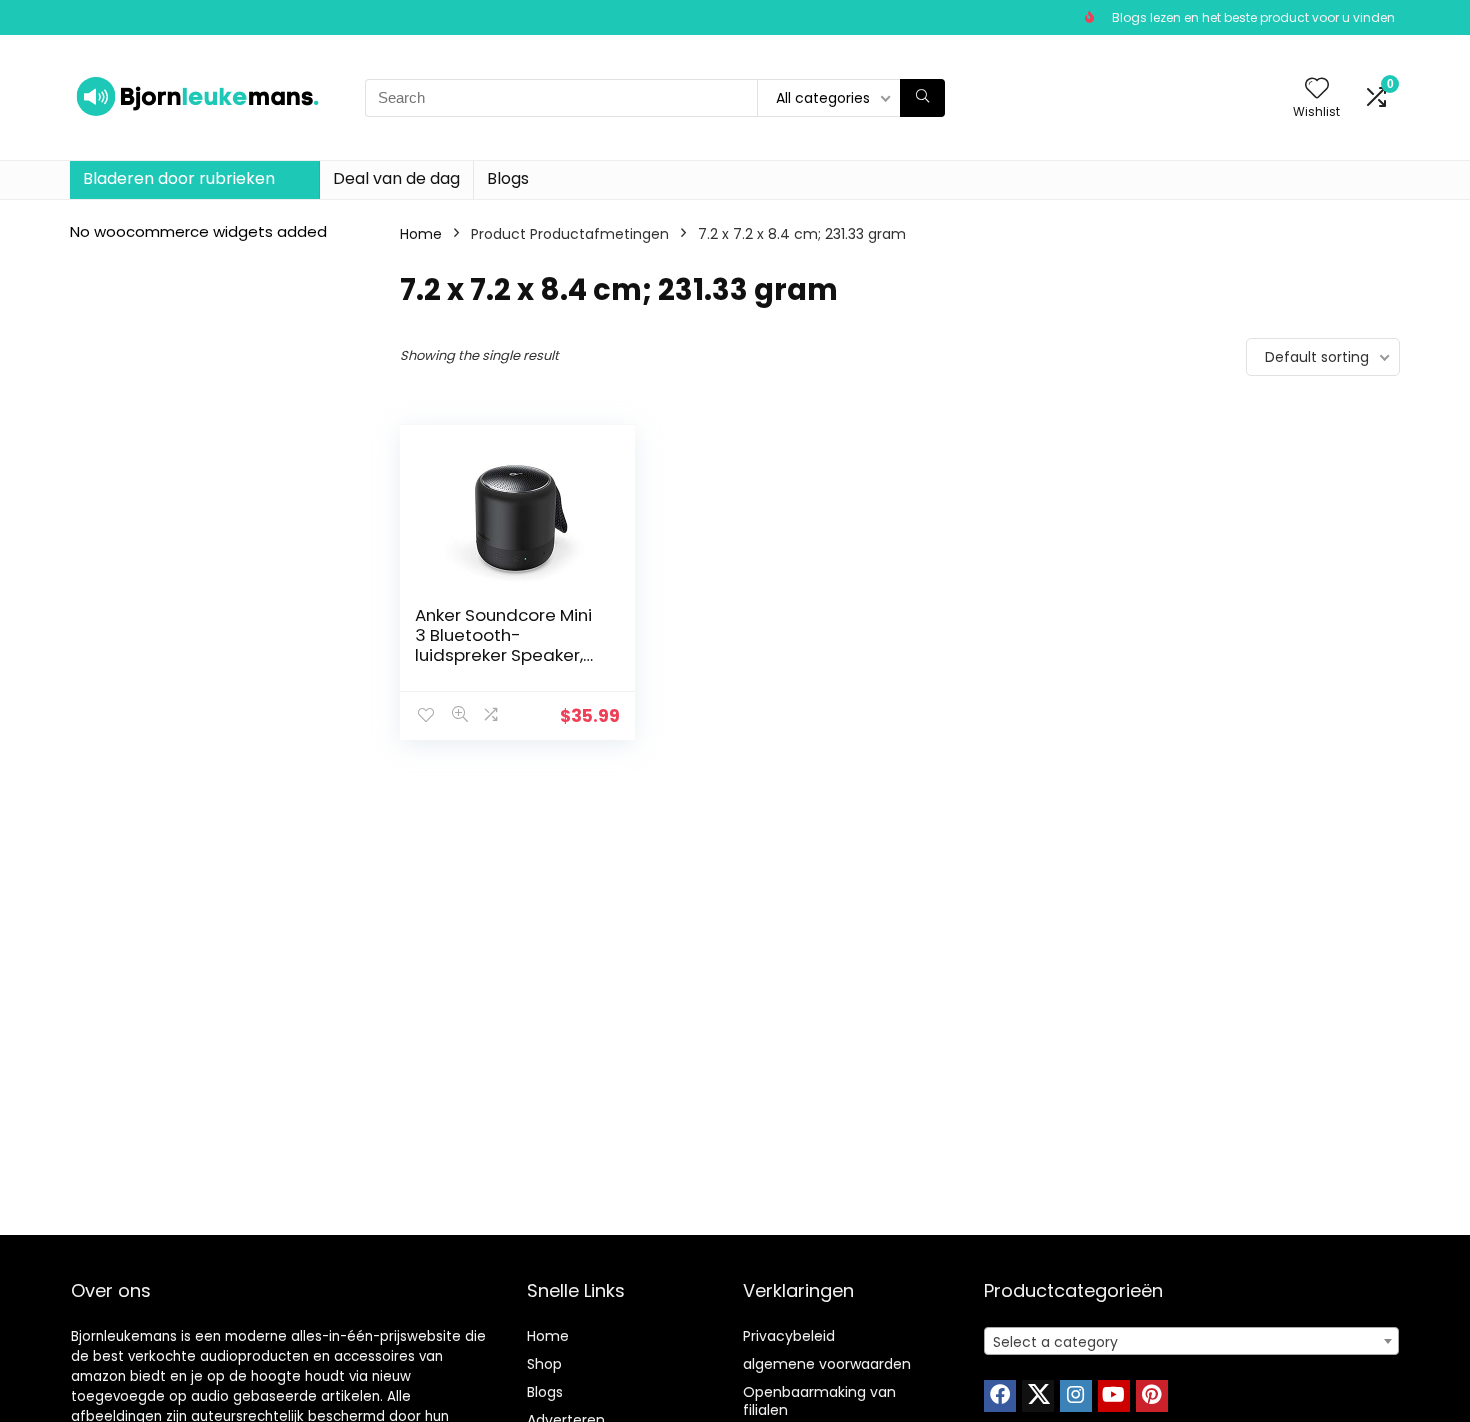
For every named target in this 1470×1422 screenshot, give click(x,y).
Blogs (508, 178)
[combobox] (1191, 1341)
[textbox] (1191, 1342)
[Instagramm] (1076, 1396)
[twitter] (1038, 1396)
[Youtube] (1114, 1396)
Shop (544, 1364)
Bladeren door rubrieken (179, 178)
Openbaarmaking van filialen (819, 1401)
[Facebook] (1000, 1396)
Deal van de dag (396, 178)
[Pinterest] (1152, 1396)
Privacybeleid (789, 1336)
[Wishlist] (1317, 89)
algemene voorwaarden (827, 1364)
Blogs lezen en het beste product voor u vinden (1253, 17)
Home (421, 234)
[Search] (922, 98)
